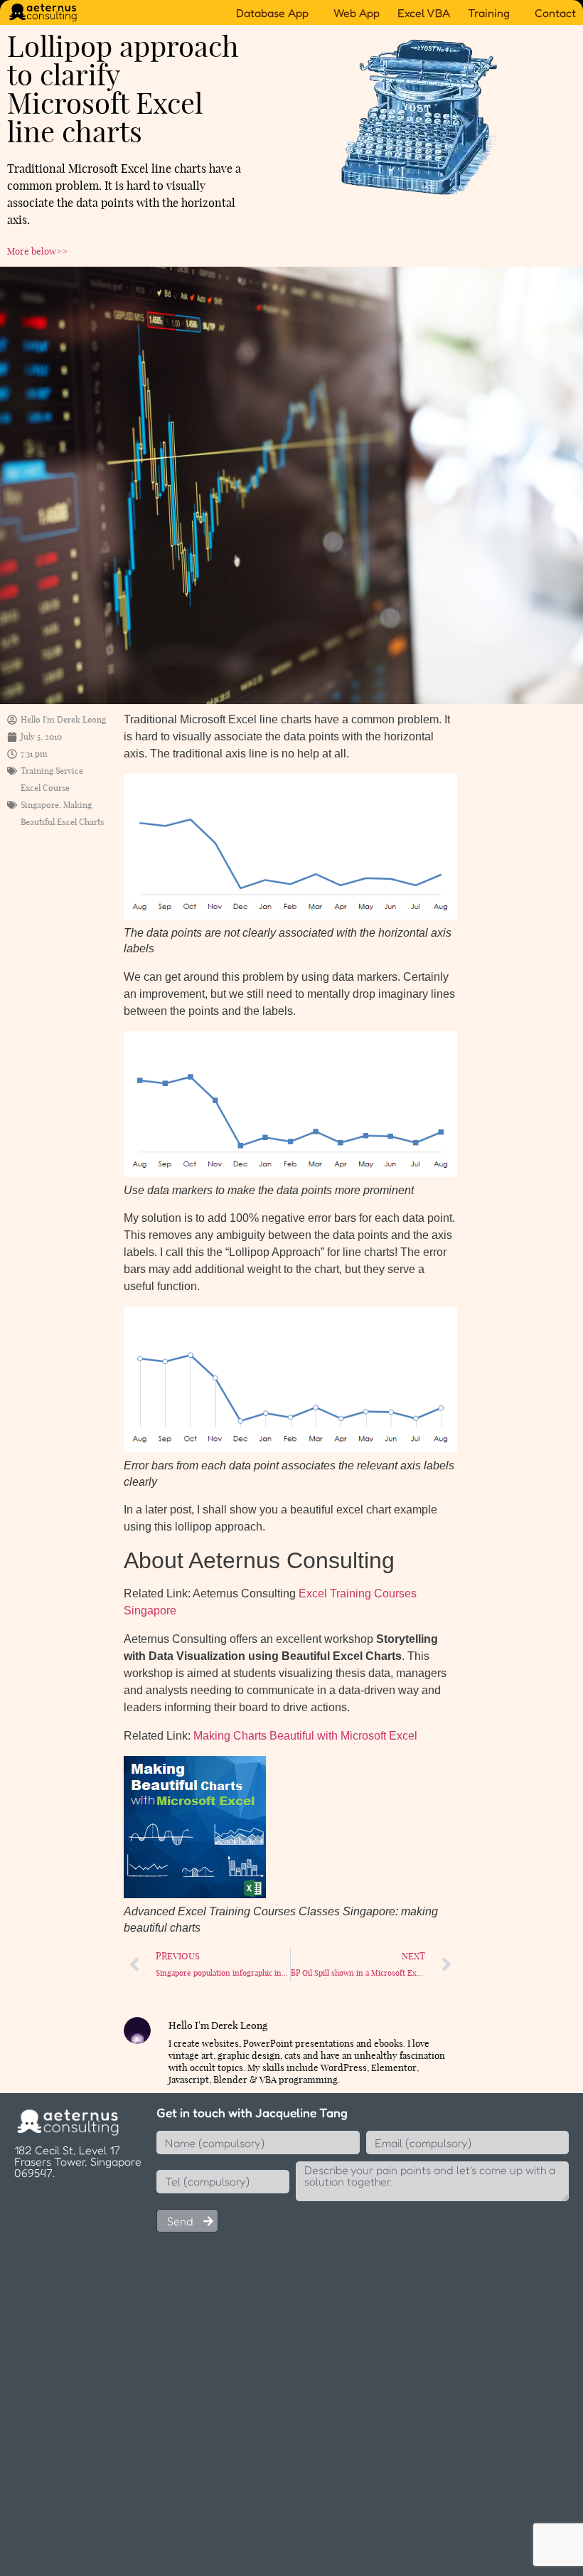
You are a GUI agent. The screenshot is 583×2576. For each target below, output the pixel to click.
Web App (357, 13)
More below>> (37, 251)
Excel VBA (424, 13)
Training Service (52, 771)
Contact (555, 13)
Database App (272, 13)
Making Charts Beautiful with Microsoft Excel (305, 1736)
